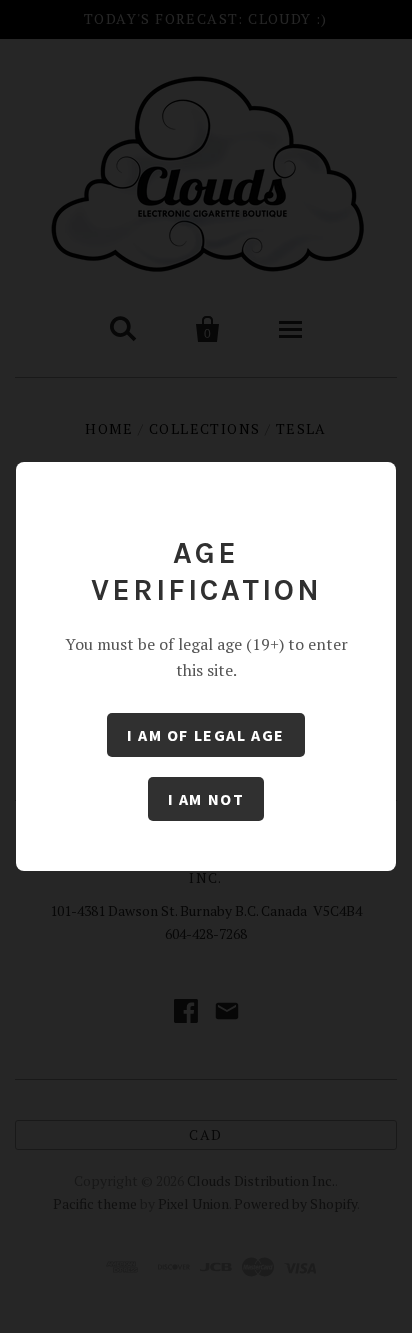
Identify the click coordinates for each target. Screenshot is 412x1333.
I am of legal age (206, 735)
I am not (206, 799)
